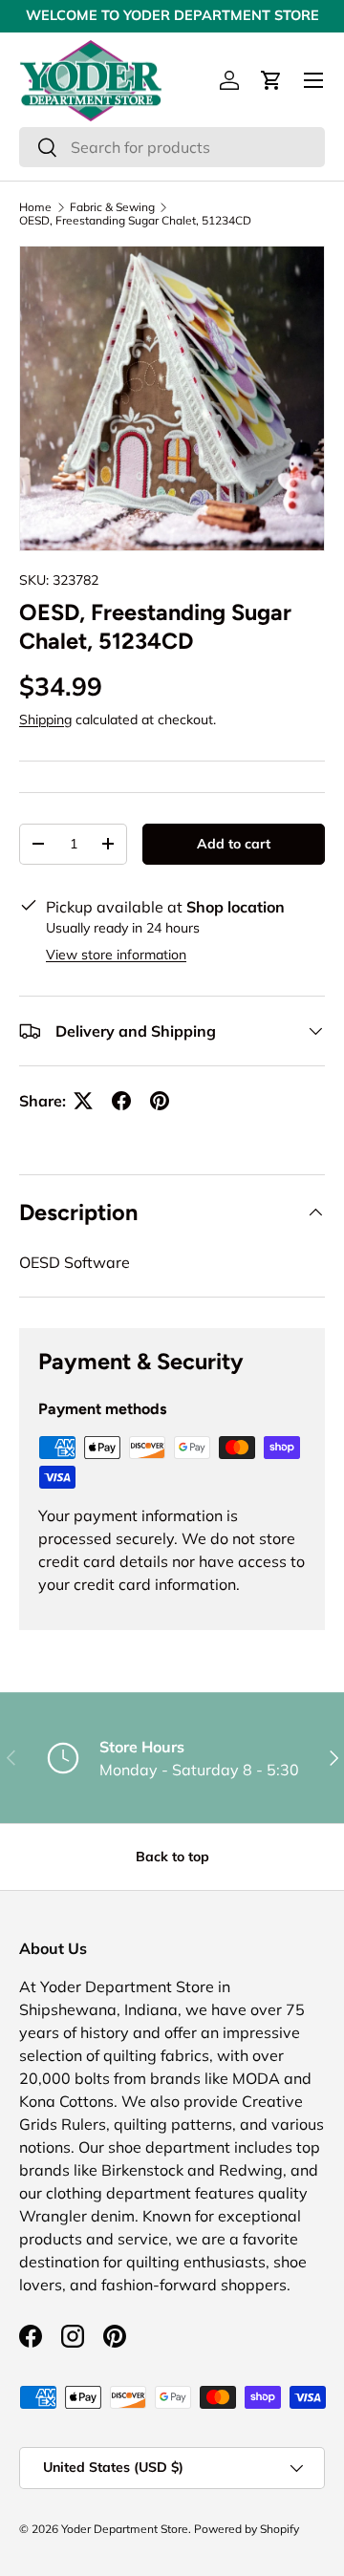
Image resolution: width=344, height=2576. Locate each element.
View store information (116, 955)
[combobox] (172, 147)
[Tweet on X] (83, 1101)
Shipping (45, 719)
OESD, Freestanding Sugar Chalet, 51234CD (135, 221)
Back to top (172, 1857)
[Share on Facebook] (121, 1101)
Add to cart (234, 844)
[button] (271, 80)
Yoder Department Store (125, 2529)
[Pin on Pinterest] (160, 1101)
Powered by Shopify (247, 2529)
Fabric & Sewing (112, 207)
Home (35, 207)
